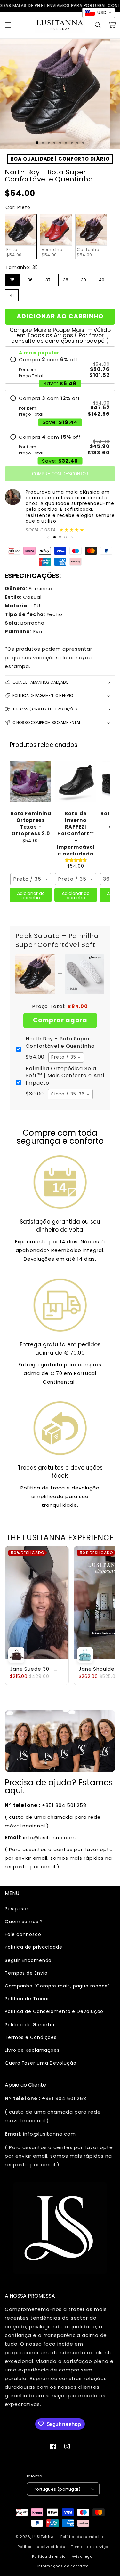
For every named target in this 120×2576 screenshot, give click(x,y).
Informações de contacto (63, 2566)
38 (66, 278)
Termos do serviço (90, 2547)
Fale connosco (23, 1934)
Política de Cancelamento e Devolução (54, 2011)
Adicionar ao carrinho (31, 895)
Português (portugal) (57, 2489)
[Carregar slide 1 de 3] (37, 143)
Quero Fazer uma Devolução (41, 2063)
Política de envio (49, 2556)
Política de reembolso (83, 2537)
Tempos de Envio (26, 1973)
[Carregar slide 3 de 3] (65, 537)
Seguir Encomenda (28, 1960)
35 (12, 278)
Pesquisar (17, 1909)
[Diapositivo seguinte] (72, 537)
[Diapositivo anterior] (48, 537)
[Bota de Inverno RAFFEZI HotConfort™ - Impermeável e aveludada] (76, 782)
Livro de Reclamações (32, 2050)
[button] (8, 25)
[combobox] (31, 879)
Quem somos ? (24, 1922)
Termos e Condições (31, 2037)
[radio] (60, 368)
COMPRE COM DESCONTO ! (60, 474)
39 (84, 278)
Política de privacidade (34, 1947)
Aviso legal (83, 2556)
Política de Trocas (27, 1999)
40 (102, 278)
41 (12, 294)
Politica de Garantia (30, 2025)
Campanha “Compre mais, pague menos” (57, 1986)
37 (48, 278)
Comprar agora (60, 1020)
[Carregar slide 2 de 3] (60, 537)
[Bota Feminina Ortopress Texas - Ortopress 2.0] (31, 782)
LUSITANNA (43, 2537)
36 (30, 278)
